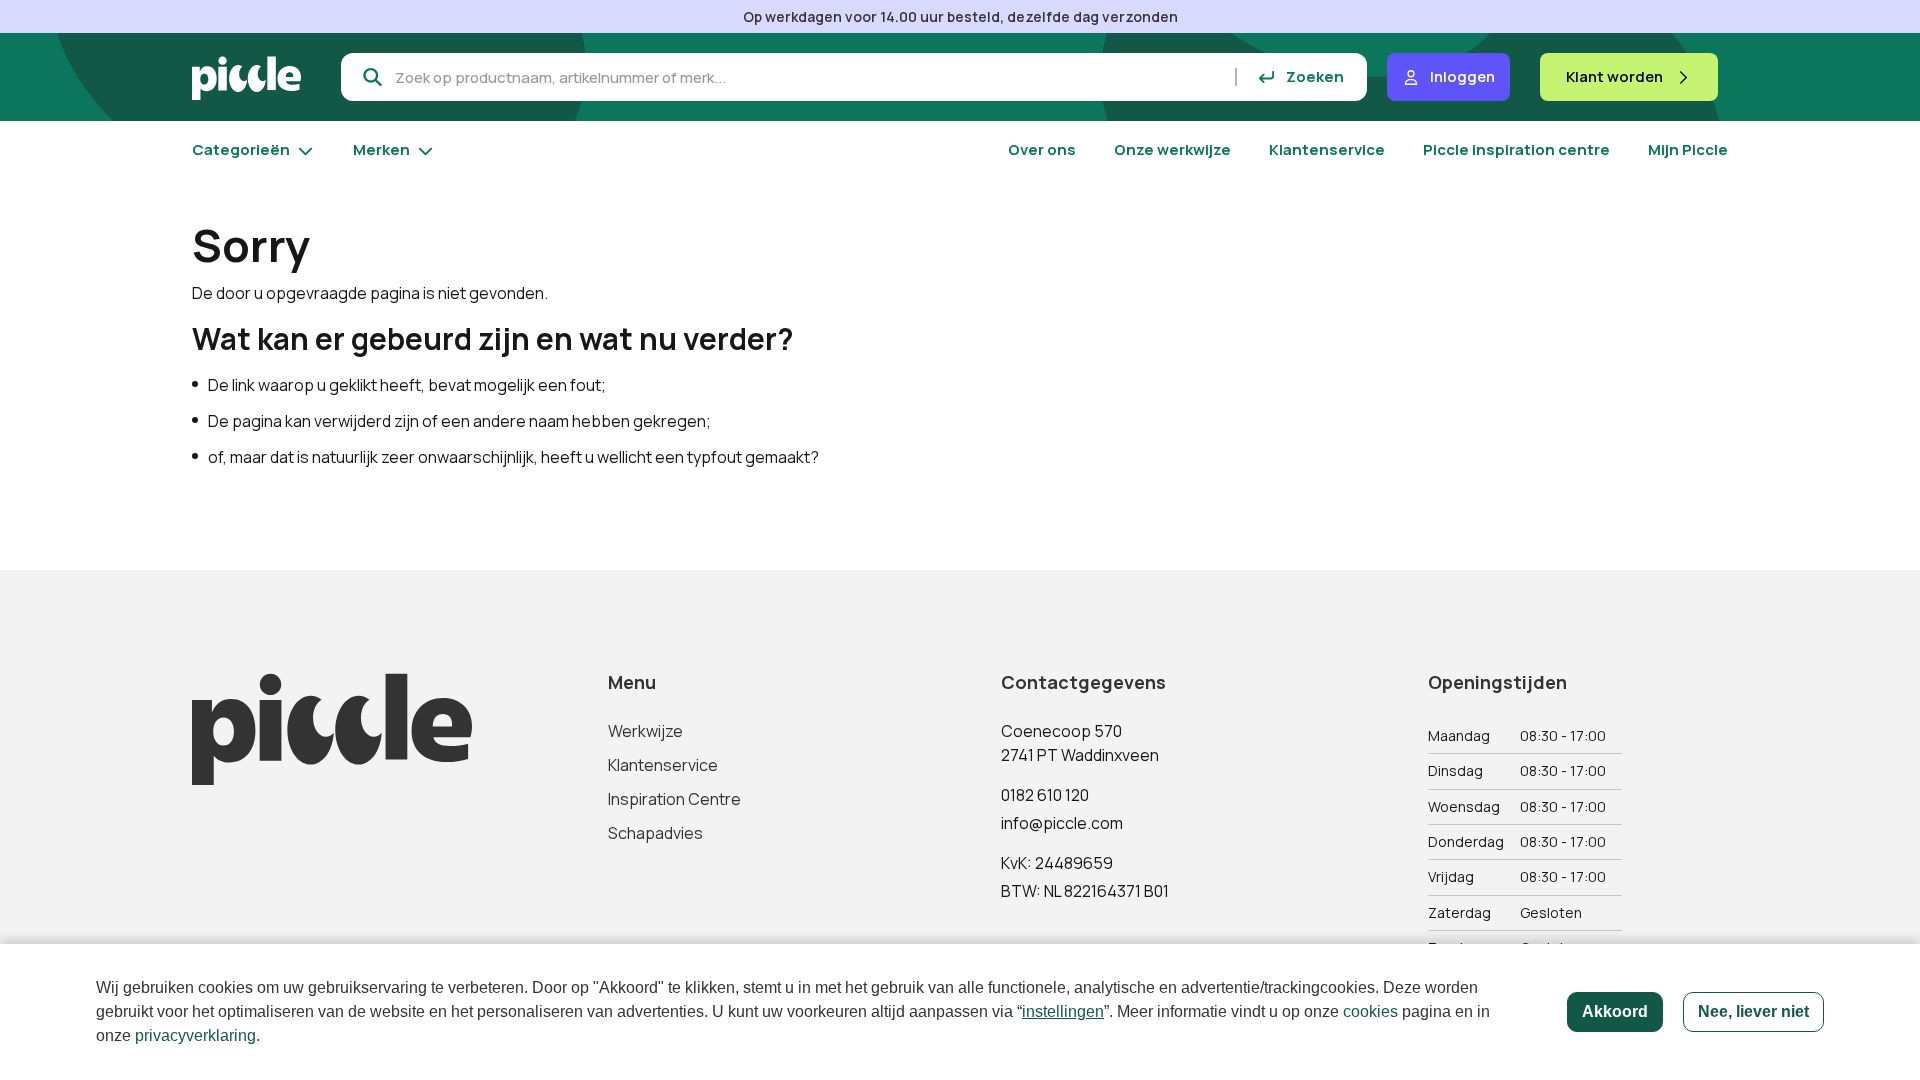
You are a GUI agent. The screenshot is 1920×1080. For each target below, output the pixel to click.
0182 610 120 (1045, 795)
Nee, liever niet (1753, 1011)
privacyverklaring (195, 1035)
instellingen (1063, 1011)
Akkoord (1615, 1011)
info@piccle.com (1062, 823)
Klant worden (1614, 76)
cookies (1370, 1011)
